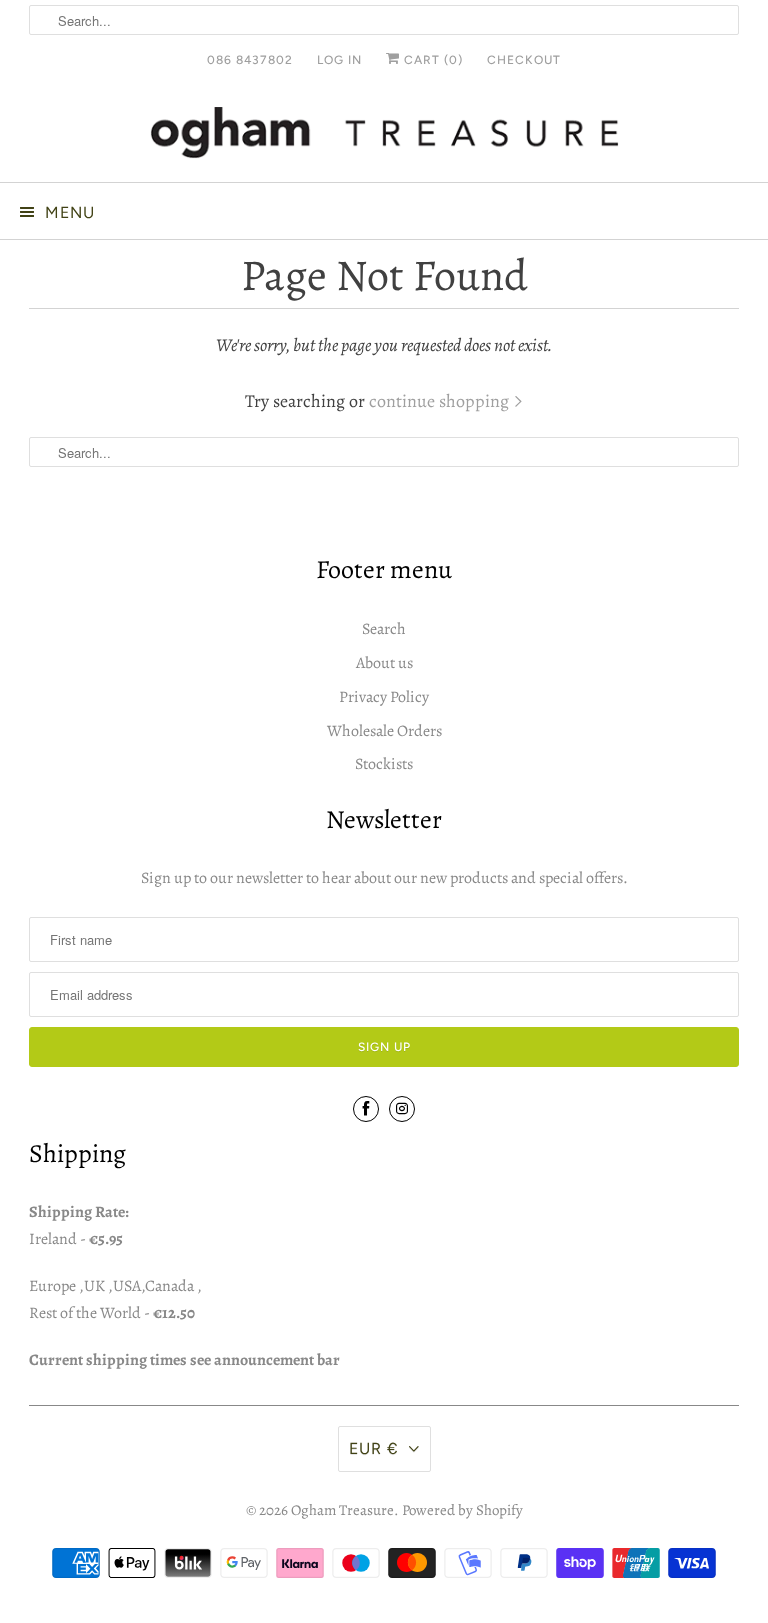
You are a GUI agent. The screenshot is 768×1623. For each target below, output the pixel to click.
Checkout (524, 60)
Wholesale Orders (384, 731)
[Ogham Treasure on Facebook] (366, 1109)
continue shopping (441, 401)
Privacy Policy (384, 697)
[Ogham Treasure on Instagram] (402, 1109)
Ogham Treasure (342, 1510)
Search (384, 629)
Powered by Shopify (462, 1510)
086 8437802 (250, 60)
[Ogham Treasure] (384, 136)
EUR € (374, 1448)
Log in (339, 60)
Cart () (431, 60)
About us (384, 663)
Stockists (384, 764)
